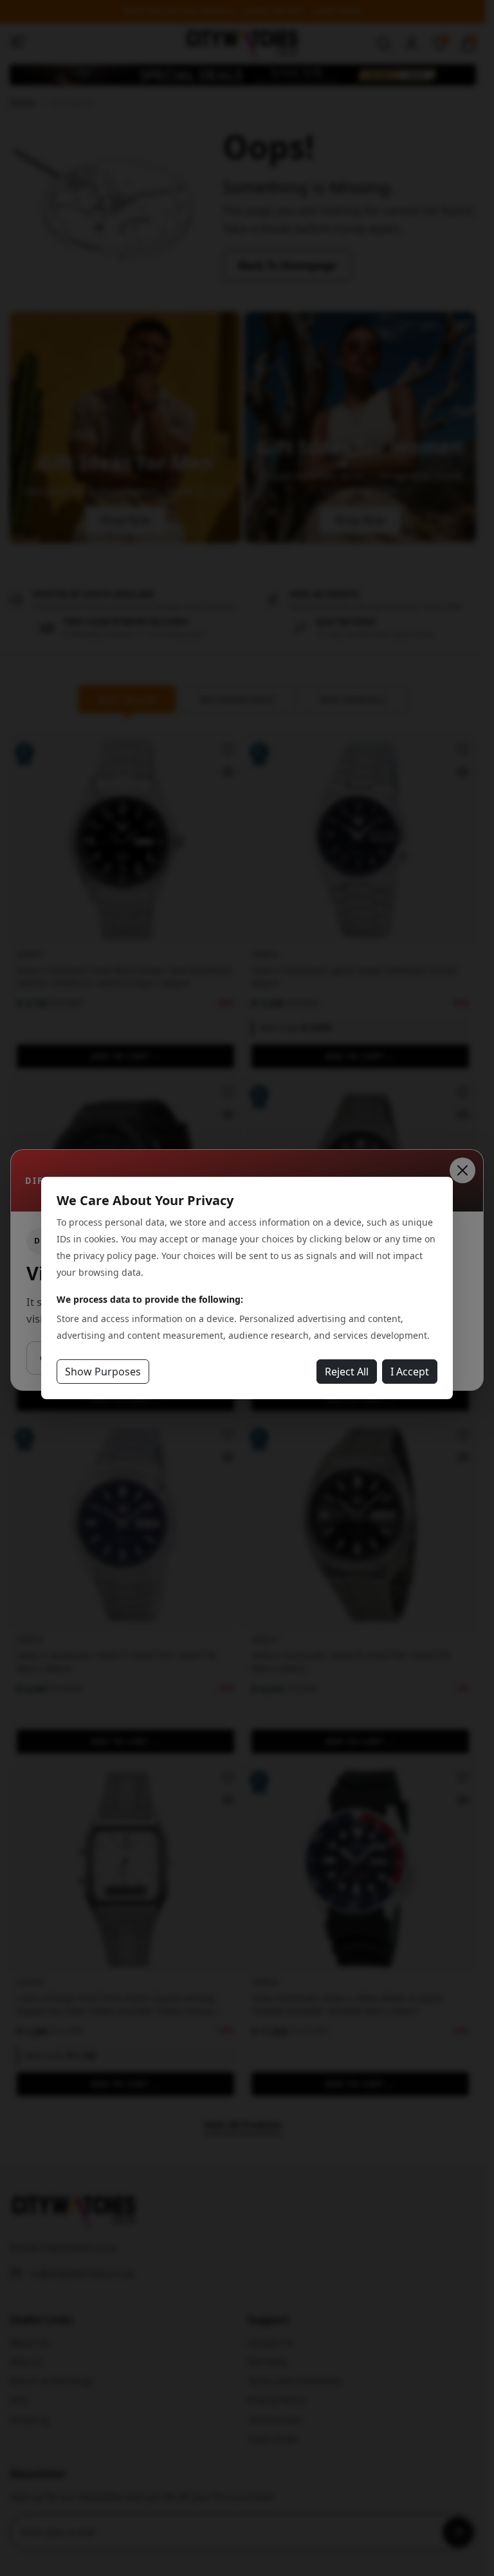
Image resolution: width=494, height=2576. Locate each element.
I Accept (410, 1372)
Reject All (347, 1372)
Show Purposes (103, 1372)
